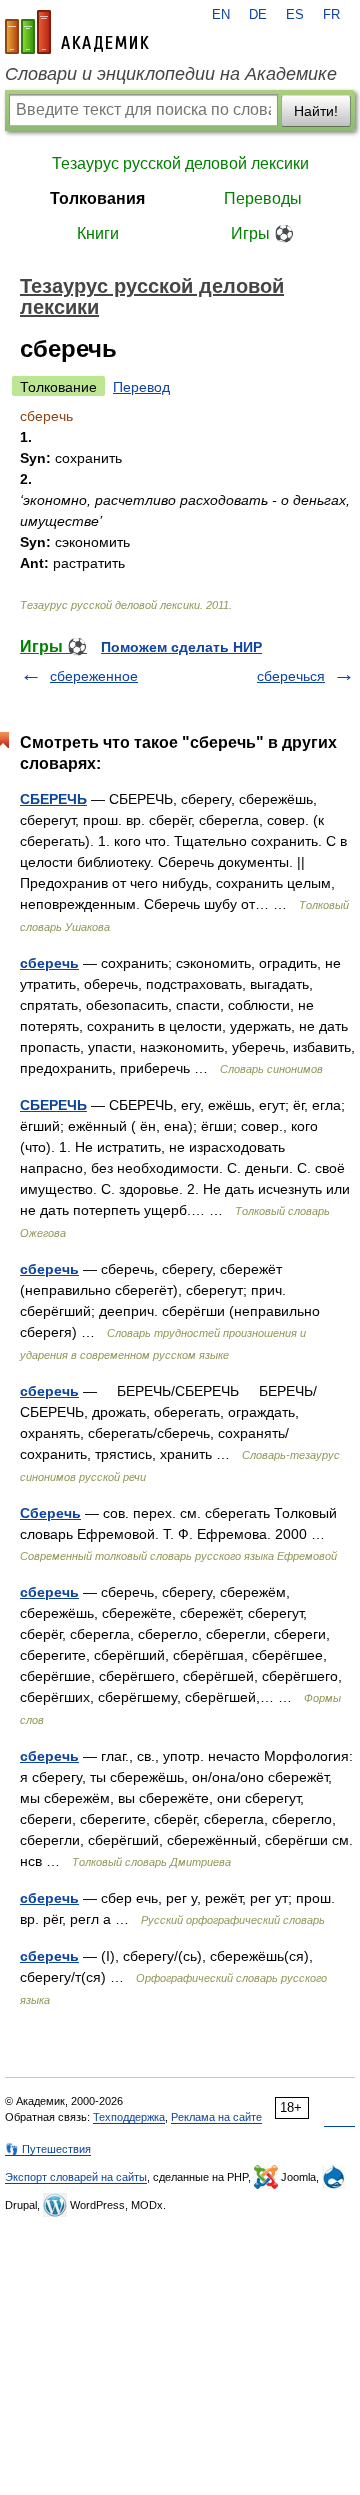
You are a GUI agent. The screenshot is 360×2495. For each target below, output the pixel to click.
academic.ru (77, 32)
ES (295, 15)
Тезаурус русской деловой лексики (180, 163)
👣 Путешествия (48, 2149)
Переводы (263, 198)
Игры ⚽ (262, 233)
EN (221, 15)
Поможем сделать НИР (181, 647)
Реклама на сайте (216, 2117)
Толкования (97, 198)
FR (331, 15)
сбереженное (94, 676)
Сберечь (50, 1513)
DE (258, 15)
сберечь (49, 963)
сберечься (291, 676)
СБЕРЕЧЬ (53, 799)
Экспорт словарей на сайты (76, 2177)
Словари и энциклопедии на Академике (171, 74)
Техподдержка (129, 2117)
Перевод (141, 387)
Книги (98, 233)
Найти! (316, 111)
